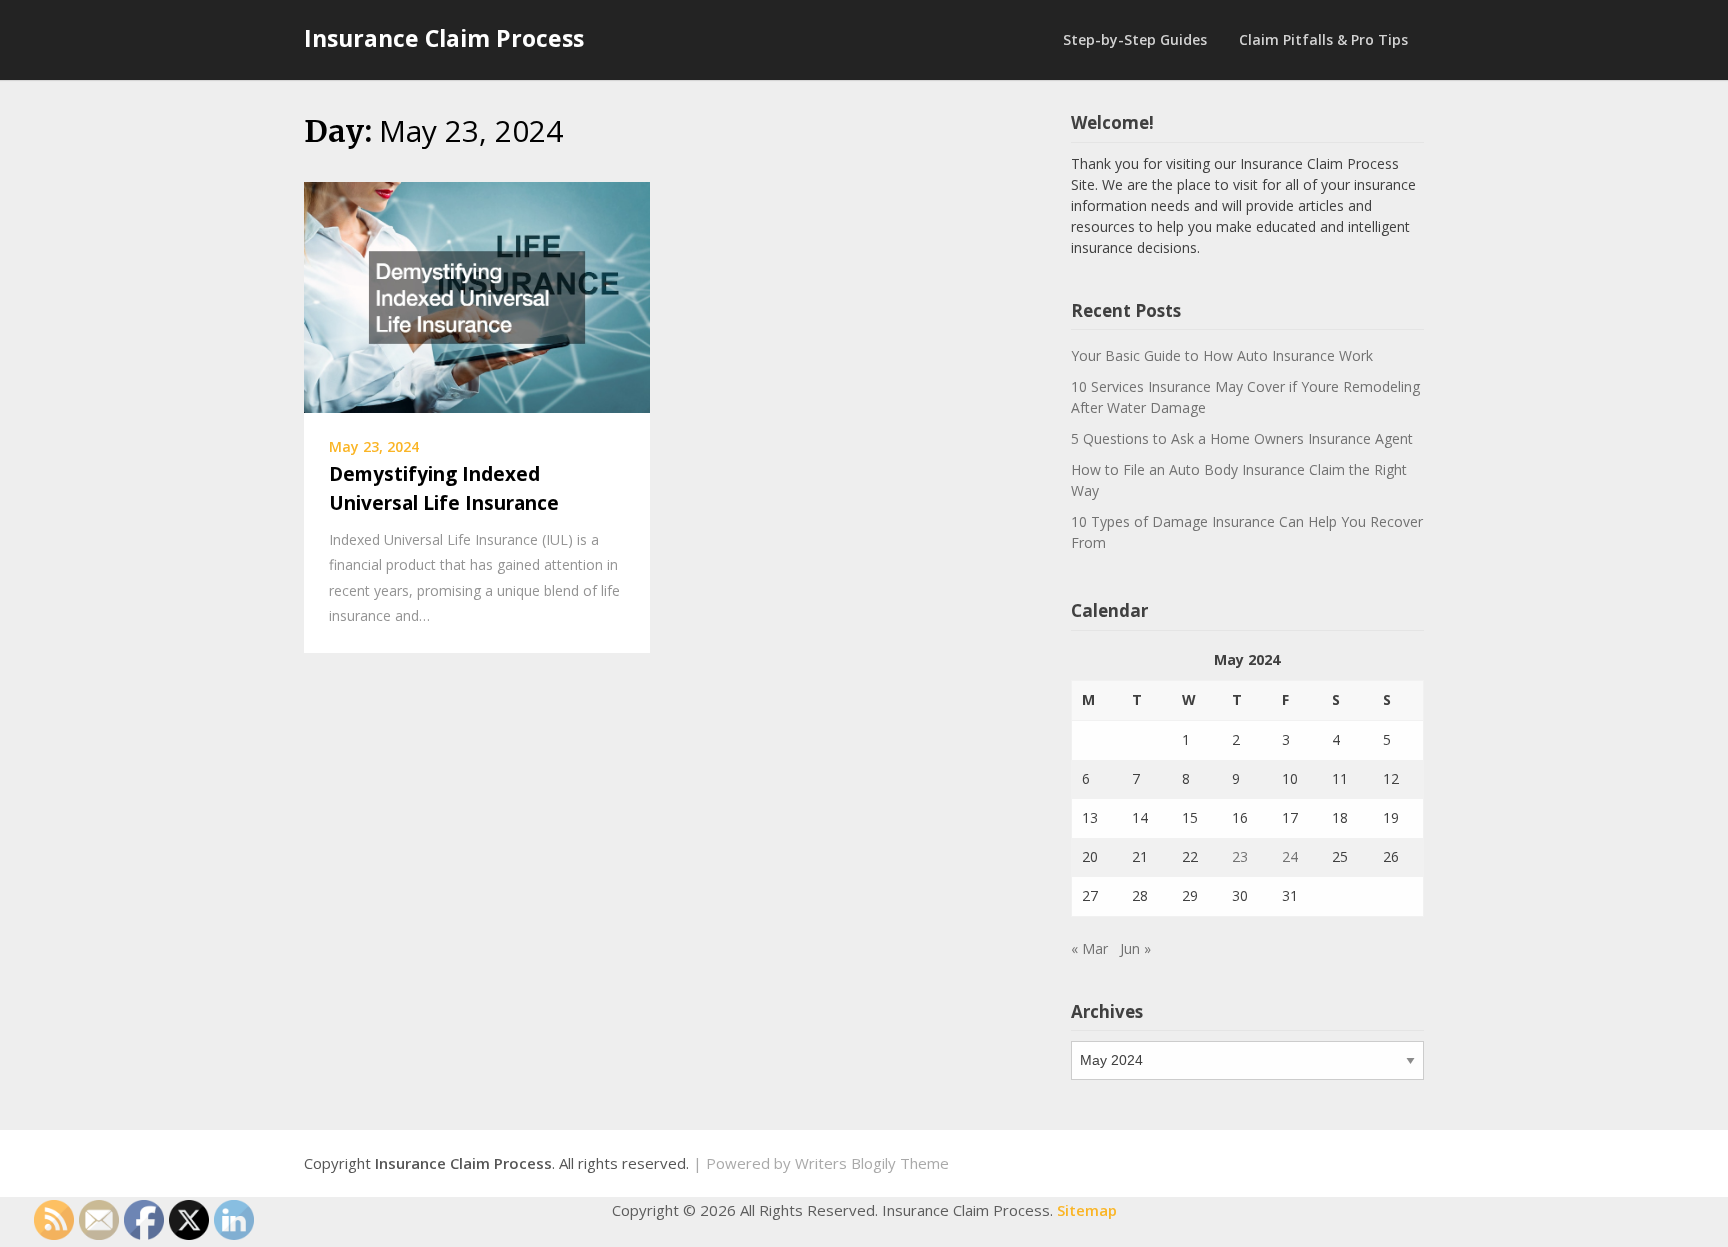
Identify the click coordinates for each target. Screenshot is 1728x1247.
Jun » (1135, 948)
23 (1240, 856)
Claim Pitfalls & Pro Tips (1323, 39)
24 (1290, 856)
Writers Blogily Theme (872, 1163)
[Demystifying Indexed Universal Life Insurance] (477, 296)
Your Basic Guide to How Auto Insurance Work (1222, 355)
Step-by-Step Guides (1135, 39)
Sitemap (1087, 1210)
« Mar (1089, 948)
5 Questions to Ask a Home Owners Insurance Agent (1242, 438)
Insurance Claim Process (444, 38)
